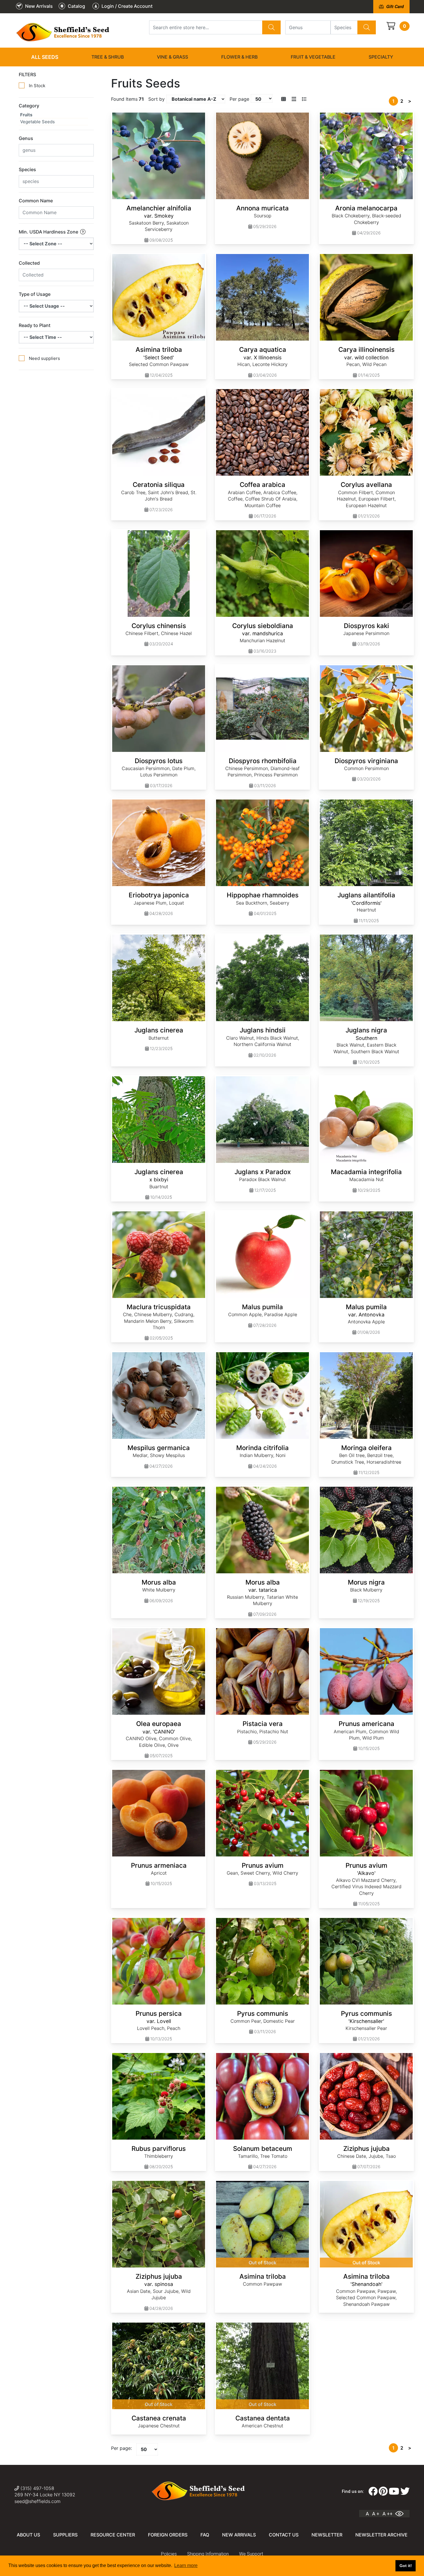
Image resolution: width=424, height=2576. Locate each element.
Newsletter (327, 2535)
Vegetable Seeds (37, 122)
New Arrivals (239, 2535)
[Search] (271, 27)
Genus (26, 138)
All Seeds (45, 57)
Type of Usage (35, 294)
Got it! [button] (406, 2566)
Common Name (36, 201)
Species (27, 169)
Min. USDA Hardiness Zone (49, 232)
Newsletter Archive (381, 2535)
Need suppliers (44, 358)
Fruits (26, 115)
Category (29, 106)
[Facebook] (373, 2491)
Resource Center (113, 2535)
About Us (28, 2535)
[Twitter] (405, 2491)
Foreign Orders (168, 2535)
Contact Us (284, 2535)
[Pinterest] (383, 2491)
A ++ (388, 2514)
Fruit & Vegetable (313, 57)
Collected (29, 263)
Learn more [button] (186, 2565)
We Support (251, 2554)
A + (376, 2514)
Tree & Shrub (108, 57)
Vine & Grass (172, 57)
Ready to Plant (35, 325)
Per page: (121, 2448)
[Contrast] (402, 2514)
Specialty (381, 57)
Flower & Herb (239, 57)
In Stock (37, 86)
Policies (169, 2554)
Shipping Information (208, 2554)
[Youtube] (394, 2491)
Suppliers (65, 2535)
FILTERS (27, 74)
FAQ (205, 2535)
